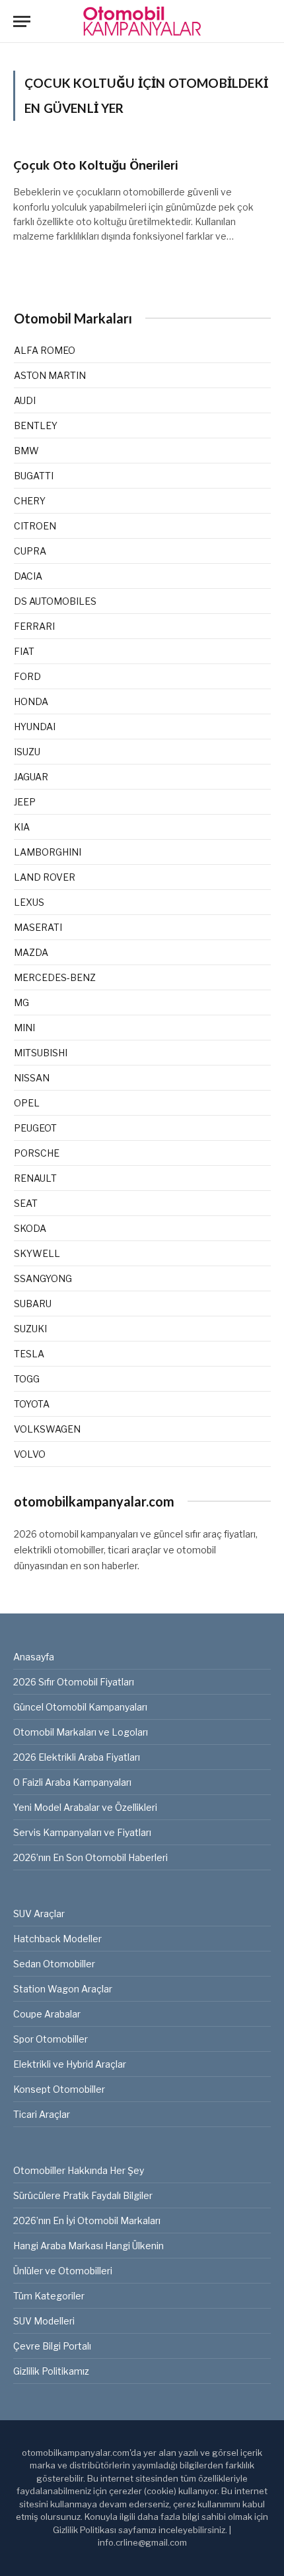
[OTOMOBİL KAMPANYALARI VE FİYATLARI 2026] (142, 21)
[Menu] (22, 21)
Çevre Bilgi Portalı (52, 2346)
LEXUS (29, 902)
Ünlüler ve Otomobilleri (63, 2271)
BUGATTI (34, 476)
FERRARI (34, 626)
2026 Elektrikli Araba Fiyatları (77, 1757)
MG (21, 1002)
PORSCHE (37, 1153)
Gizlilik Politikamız (51, 2371)
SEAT (26, 1203)
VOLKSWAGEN (47, 1429)
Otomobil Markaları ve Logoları (81, 1732)
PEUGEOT (35, 1128)
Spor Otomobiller (51, 2039)
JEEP (25, 802)
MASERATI (38, 927)
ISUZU (27, 752)
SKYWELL (37, 1253)
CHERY (30, 501)
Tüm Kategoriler (49, 2296)
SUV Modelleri (44, 2321)
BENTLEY (36, 425)
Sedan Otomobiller (54, 1964)
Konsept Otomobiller (59, 2089)
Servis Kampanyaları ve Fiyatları (82, 1832)
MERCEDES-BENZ (55, 977)
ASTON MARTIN (50, 375)
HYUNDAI (35, 727)
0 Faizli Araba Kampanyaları (72, 1782)
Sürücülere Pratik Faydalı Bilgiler (83, 2195)
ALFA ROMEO (45, 350)
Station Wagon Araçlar (63, 1989)
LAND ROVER (45, 877)
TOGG (27, 1379)
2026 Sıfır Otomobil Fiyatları (74, 1682)
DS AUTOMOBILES (55, 601)
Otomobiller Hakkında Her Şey (79, 2170)
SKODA (30, 1228)
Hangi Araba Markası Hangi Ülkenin (89, 2246)
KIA (22, 827)
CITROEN (35, 526)
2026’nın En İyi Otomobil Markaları (87, 2220)
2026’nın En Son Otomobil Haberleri (90, 1857)
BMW (26, 451)
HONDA (31, 701)
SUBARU (33, 1304)
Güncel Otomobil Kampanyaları (80, 1707)
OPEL (27, 1103)
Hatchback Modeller (57, 1939)
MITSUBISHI (41, 1053)
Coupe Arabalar (47, 2014)
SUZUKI (30, 1329)
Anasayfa (34, 1657)
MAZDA (31, 952)
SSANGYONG (43, 1278)
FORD (27, 676)
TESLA (29, 1354)
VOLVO (30, 1454)
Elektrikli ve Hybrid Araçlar (70, 2064)
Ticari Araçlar (42, 2114)
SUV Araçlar (39, 1914)
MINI (24, 1028)
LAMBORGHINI (48, 852)
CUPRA (30, 551)
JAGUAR (31, 777)
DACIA (28, 576)
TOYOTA (32, 1404)
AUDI (25, 400)
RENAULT (35, 1178)
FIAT (24, 651)
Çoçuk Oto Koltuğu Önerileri (96, 166)
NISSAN (32, 1078)
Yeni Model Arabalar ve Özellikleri (85, 1807)
